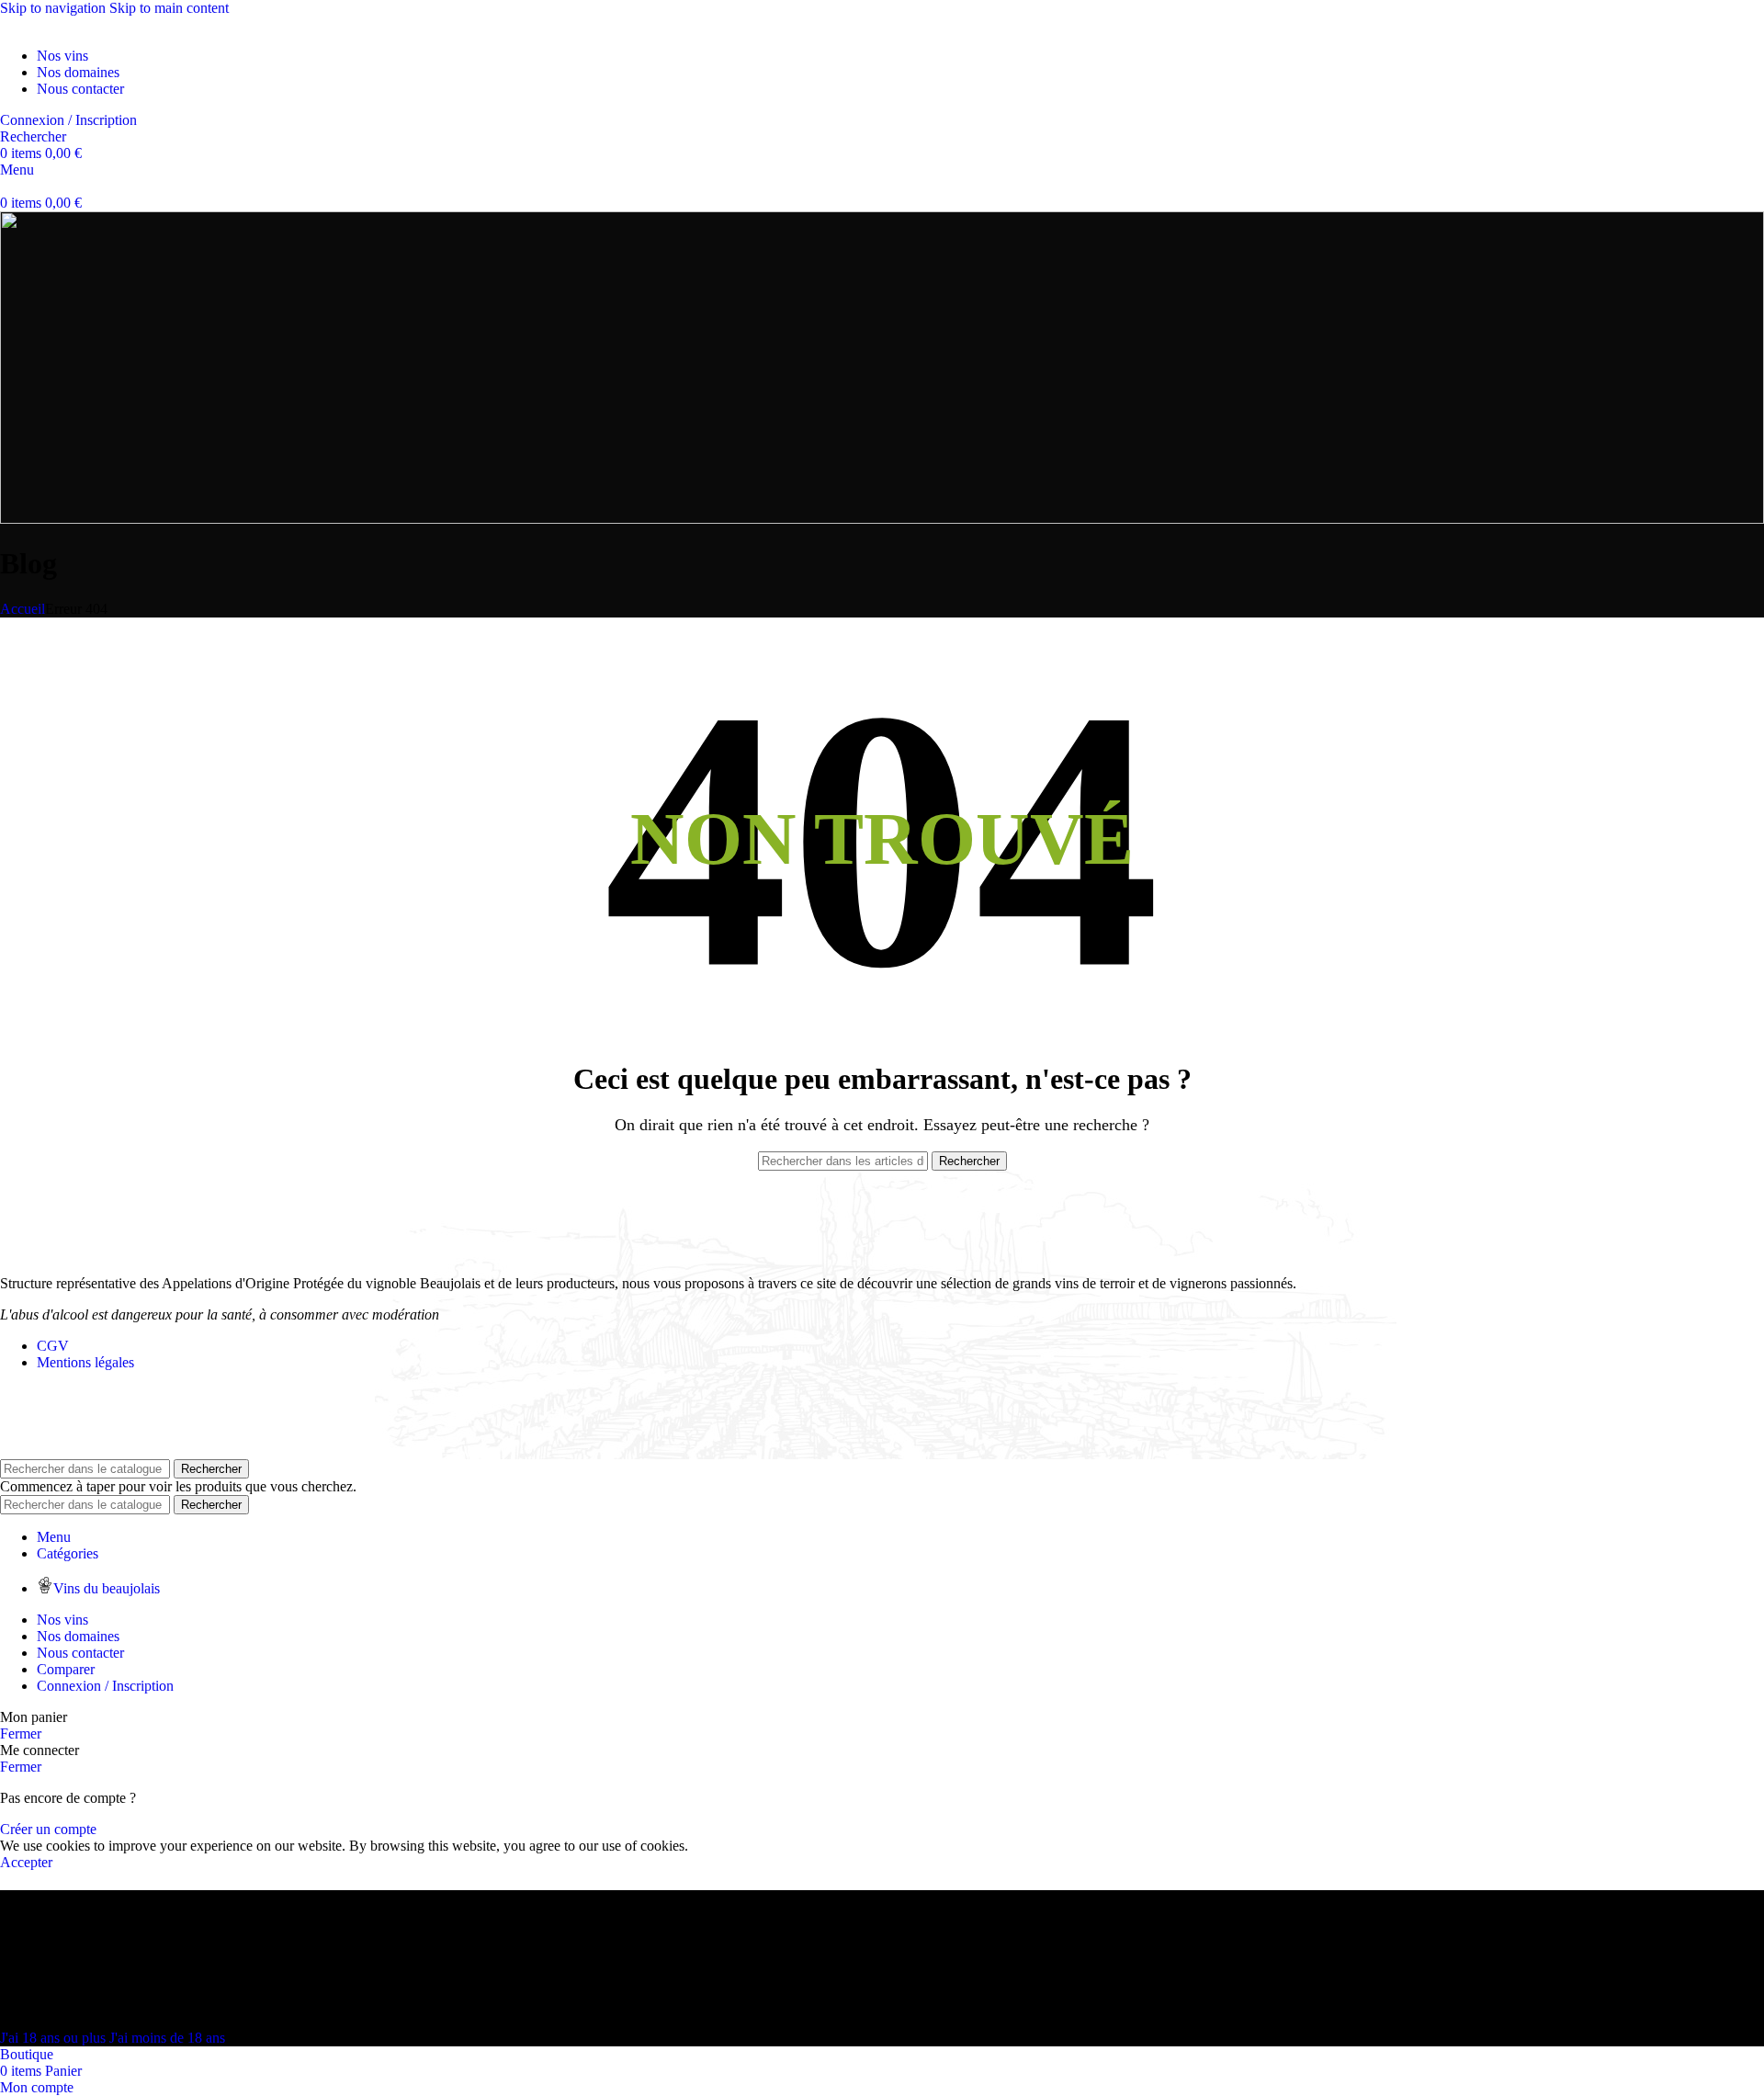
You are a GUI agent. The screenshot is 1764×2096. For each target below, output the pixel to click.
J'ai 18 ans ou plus (55, 2038)
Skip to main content (169, 8)
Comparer (66, 1669)
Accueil (23, 609)
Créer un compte (48, 1829)
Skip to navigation (55, 8)
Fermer (21, 1733)
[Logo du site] (2, 24)
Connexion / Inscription (105, 1686)
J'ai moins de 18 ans (167, 2038)
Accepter (26, 1862)
